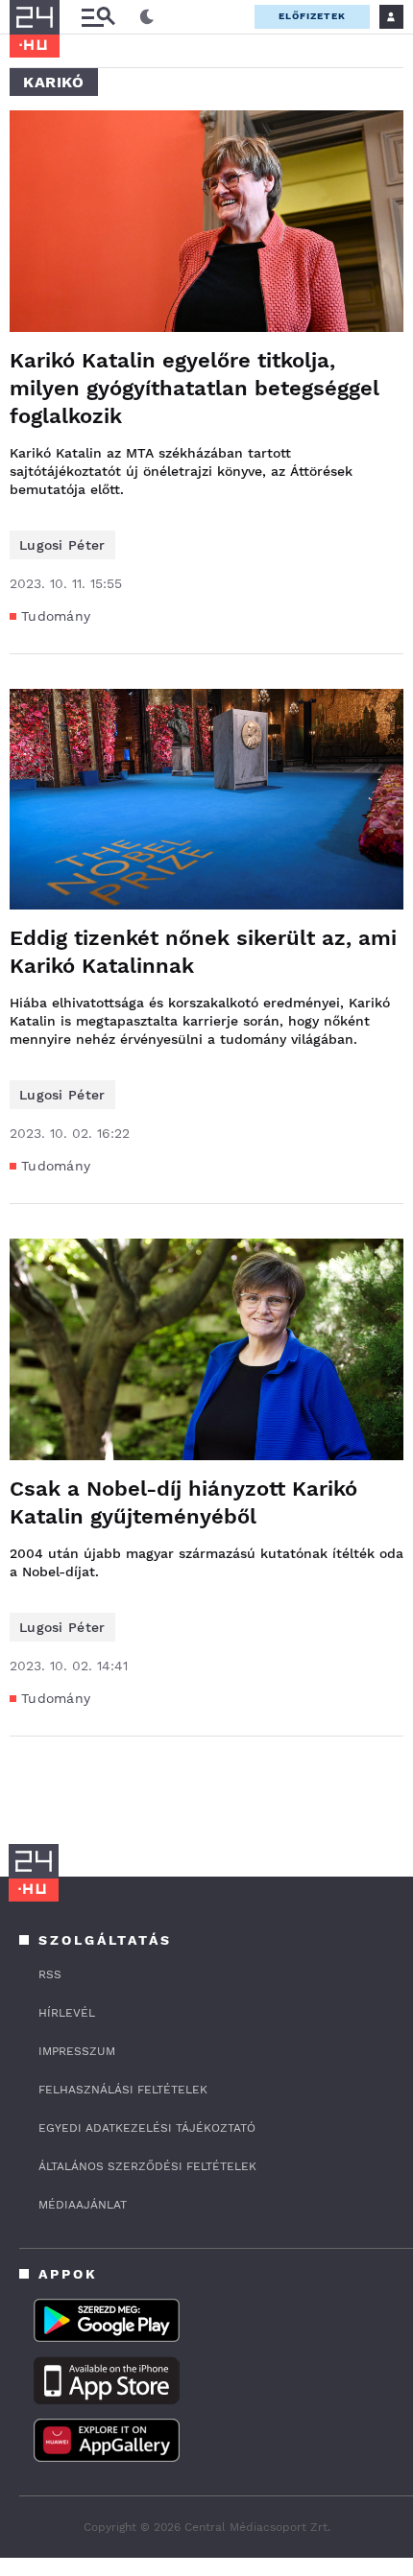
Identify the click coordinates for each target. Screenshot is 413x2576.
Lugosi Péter (62, 545)
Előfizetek (312, 16)
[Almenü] (98, 17)
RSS (50, 1974)
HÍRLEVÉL (67, 2013)
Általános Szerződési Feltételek (147, 2166)
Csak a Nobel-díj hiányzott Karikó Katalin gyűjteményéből (183, 1502)
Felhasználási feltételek (123, 2090)
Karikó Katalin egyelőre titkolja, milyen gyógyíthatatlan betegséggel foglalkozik (194, 388)
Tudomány (56, 616)
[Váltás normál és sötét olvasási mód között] (147, 17)
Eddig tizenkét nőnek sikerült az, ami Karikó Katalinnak (203, 952)
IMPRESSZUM (77, 2051)
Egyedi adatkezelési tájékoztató (147, 2128)
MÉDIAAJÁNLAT (83, 2205)
